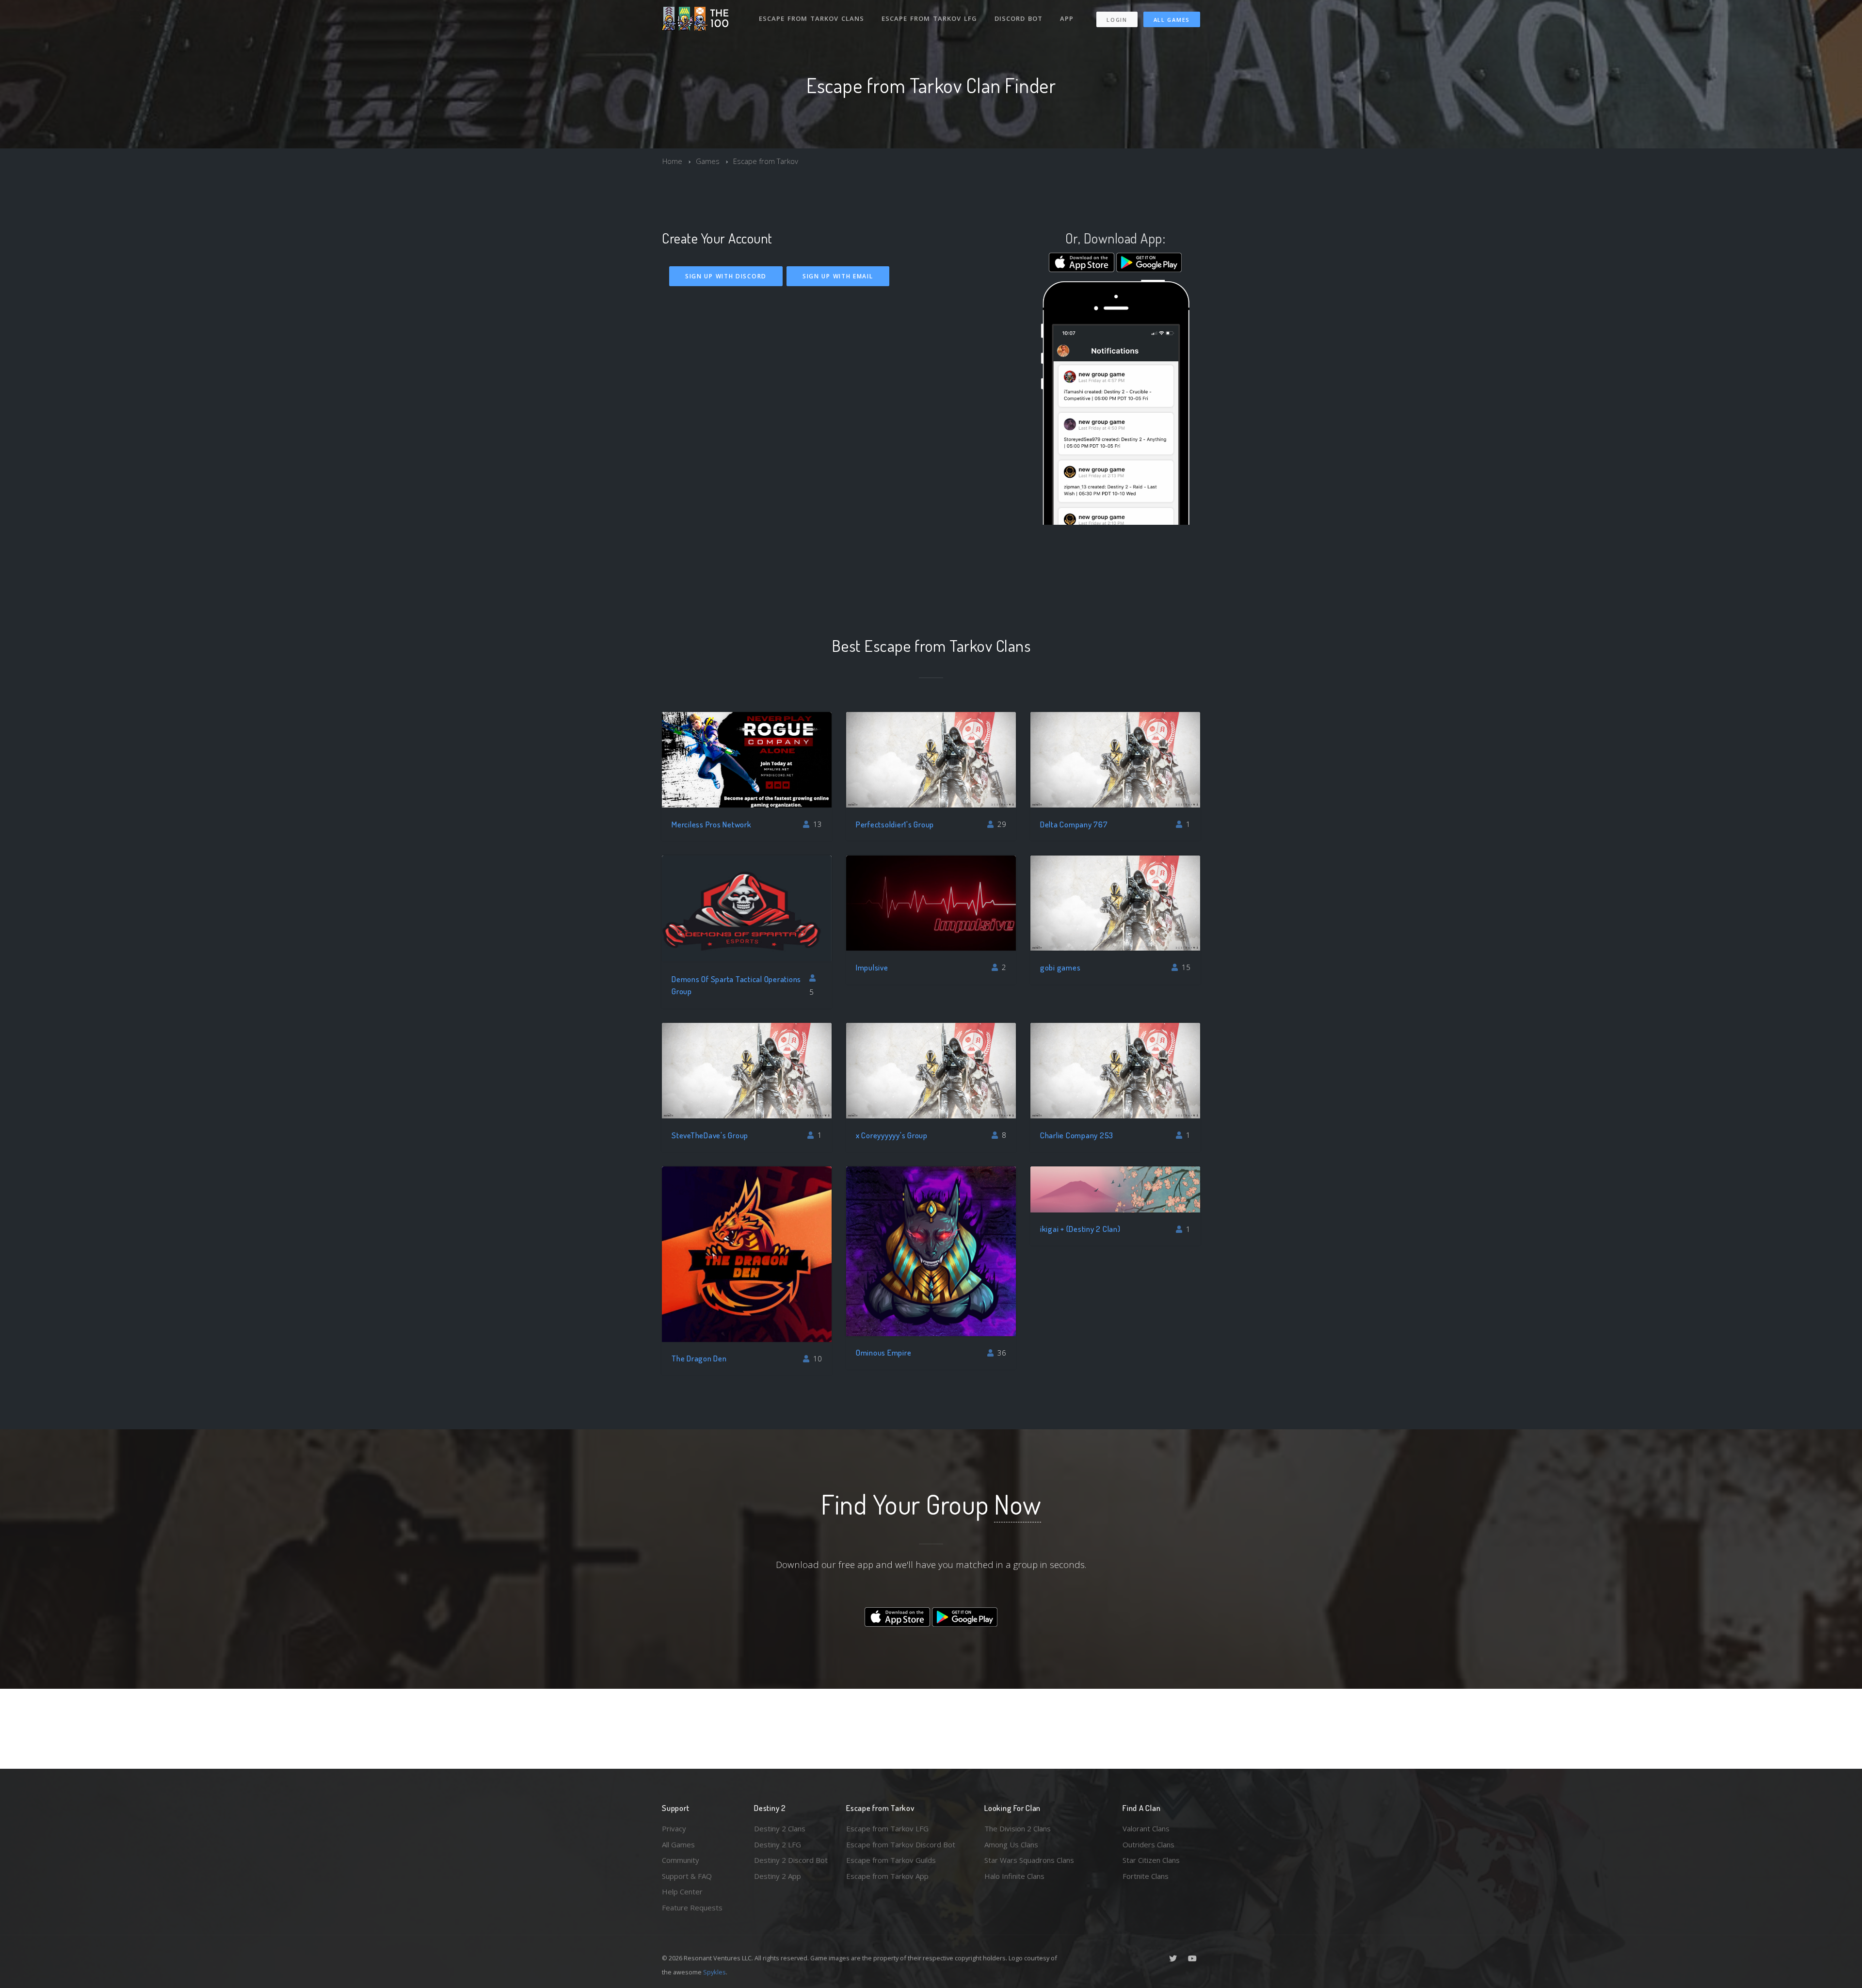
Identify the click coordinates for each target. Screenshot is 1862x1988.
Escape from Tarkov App (887, 1876)
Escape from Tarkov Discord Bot (901, 1844)
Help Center (682, 1891)
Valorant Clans (1146, 1828)
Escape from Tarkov (766, 161)
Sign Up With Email (838, 276)
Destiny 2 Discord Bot (791, 1860)
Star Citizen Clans (1151, 1860)
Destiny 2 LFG (778, 1844)
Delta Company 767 (1074, 824)
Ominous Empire (884, 1352)
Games (708, 161)
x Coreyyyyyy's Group (892, 1135)
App (1067, 18)
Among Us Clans (1011, 1844)
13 (817, 824)
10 (817, 1358)
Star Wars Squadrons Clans (1029, 1860)
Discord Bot (1019, 18)
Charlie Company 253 (1077, 1135)
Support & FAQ (687, 1876)
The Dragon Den (699, 1358)
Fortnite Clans (1146, 1876)
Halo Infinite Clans (1014, 1876)
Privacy (674, 1828)
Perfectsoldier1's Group (895, 824)
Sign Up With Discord (726, 276)
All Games (1172, 20)
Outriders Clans (1148, 1844)
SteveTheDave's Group (710, 1135)
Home (672, 161)
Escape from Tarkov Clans (811, 18)
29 (1001, 824)
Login (1117, 20)
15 (1185, 967)
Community (681, 1860)
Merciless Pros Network (712, 824)
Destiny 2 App (778, 1876)
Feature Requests (692, 1907)
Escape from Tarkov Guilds (891, 1860)
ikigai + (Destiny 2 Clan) (1080, 1229)
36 (1001, 1353)
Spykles (714, 1972)
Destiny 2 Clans (780, 1828)
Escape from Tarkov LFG (929, 18)
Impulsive (872, 967)
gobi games (1060, 967)
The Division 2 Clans (1018, 1828)
